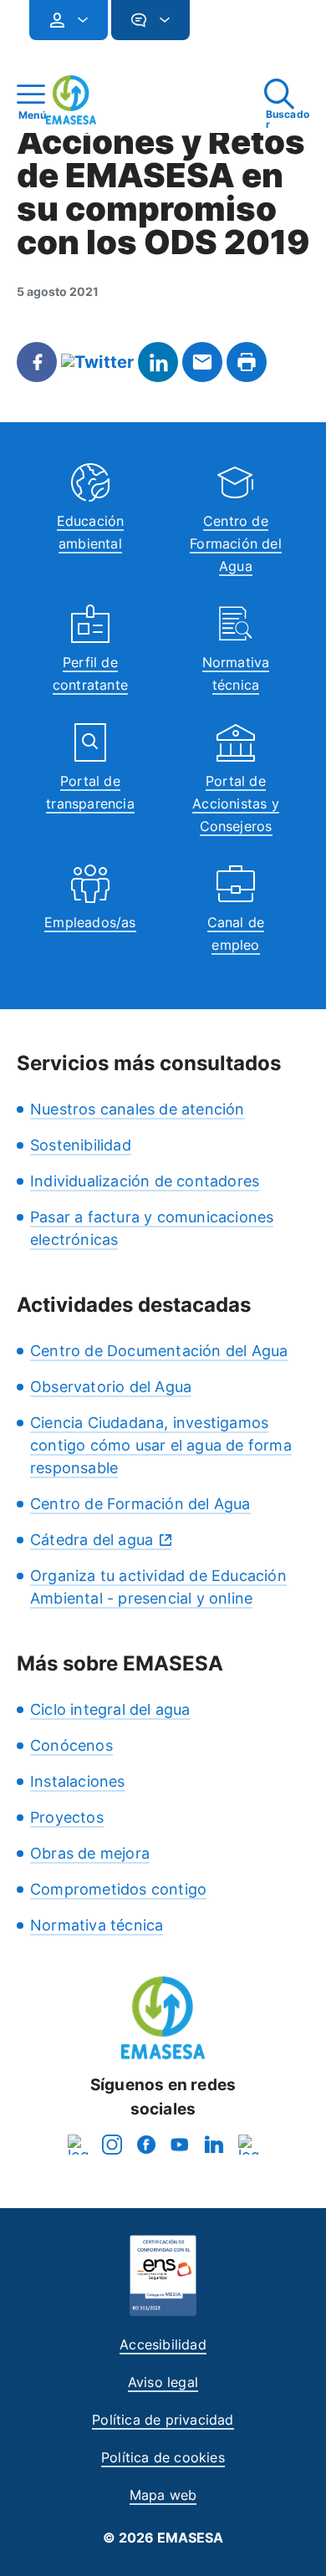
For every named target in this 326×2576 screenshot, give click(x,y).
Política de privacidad (163, 2420)
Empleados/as (90, 922)
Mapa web (163, 2495)
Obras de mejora (90, 1853)
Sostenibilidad (81, 1145)
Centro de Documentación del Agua (159, 1351)
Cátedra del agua (92, 1540)
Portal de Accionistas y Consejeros (236, 803)
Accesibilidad (163, 2344)
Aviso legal (163, 2382)
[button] (223, 27)
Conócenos (71, 1745)
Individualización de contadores (145, 1181)
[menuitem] (69, 20)
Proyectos (67, 1817)
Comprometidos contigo (118, 1889)
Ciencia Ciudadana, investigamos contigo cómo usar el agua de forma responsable (161, 1445)
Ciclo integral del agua (110, 1709)
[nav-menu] (76, 20)
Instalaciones (78, 1781)
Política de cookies (163, 2457)
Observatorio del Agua (111, 1387)
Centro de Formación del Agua (236, 543)
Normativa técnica (97, 1925)
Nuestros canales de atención (138, 1109)
